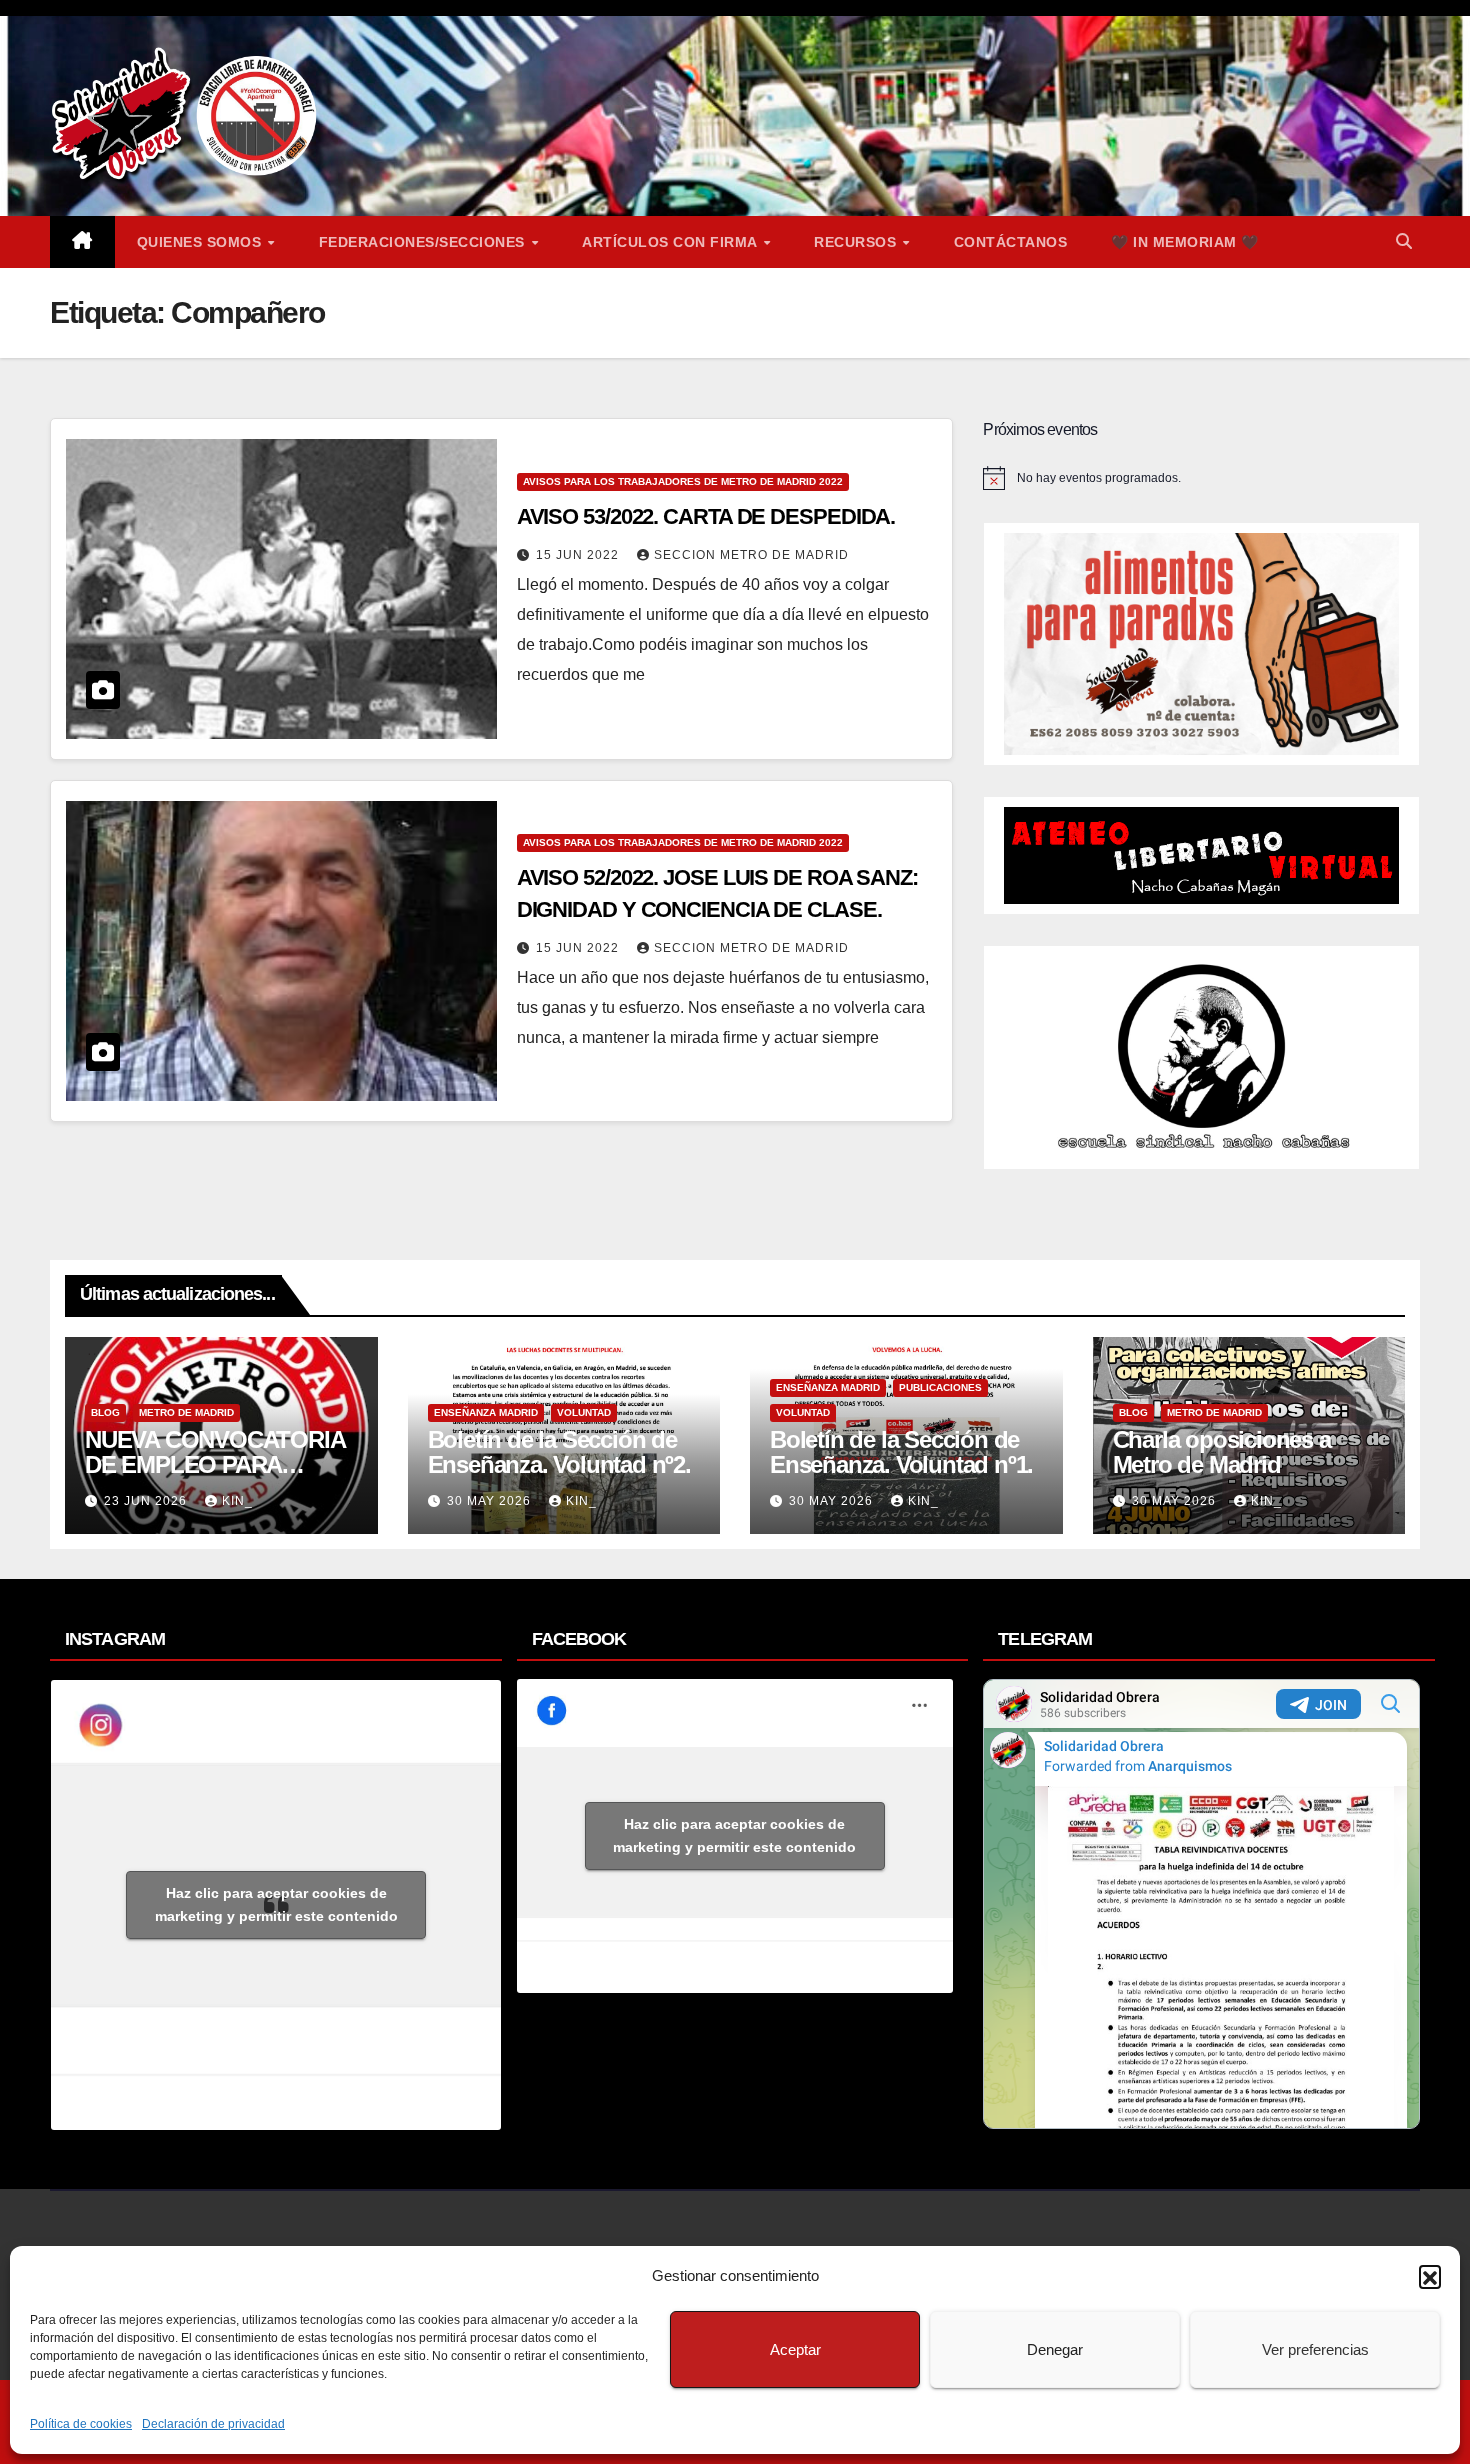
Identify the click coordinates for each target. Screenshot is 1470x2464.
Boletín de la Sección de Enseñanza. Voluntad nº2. (559, 1452)
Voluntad (584, 1412)
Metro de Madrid (186, 1412)
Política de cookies (81, 2424)
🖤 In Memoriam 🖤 (1185, 242)
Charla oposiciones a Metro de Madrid (1222, 1452)
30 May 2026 (491, 1501)
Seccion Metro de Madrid (751, 555)
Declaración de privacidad (213, 2424)
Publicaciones (940, 1387)
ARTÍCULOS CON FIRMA (671, 242)
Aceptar (795, 2349)
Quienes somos (201, 242)
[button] (1430, 2276)
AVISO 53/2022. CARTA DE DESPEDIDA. (706, 516)
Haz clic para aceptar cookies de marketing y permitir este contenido (276, 1904)
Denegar (1055, 2349)
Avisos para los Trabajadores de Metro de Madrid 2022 (683, 481)
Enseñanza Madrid (486, 1412)
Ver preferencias (1315, 2349)
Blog (105, 1412)
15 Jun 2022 (579, 555)
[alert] (1201, 478)
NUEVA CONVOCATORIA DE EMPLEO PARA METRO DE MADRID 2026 (217, 1464)
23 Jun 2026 (147, 1501)
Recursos (857, 242)
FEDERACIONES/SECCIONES (424, 242)
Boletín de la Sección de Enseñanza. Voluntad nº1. (901, 1452)
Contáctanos (1011, 242)
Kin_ (237, 1501)
